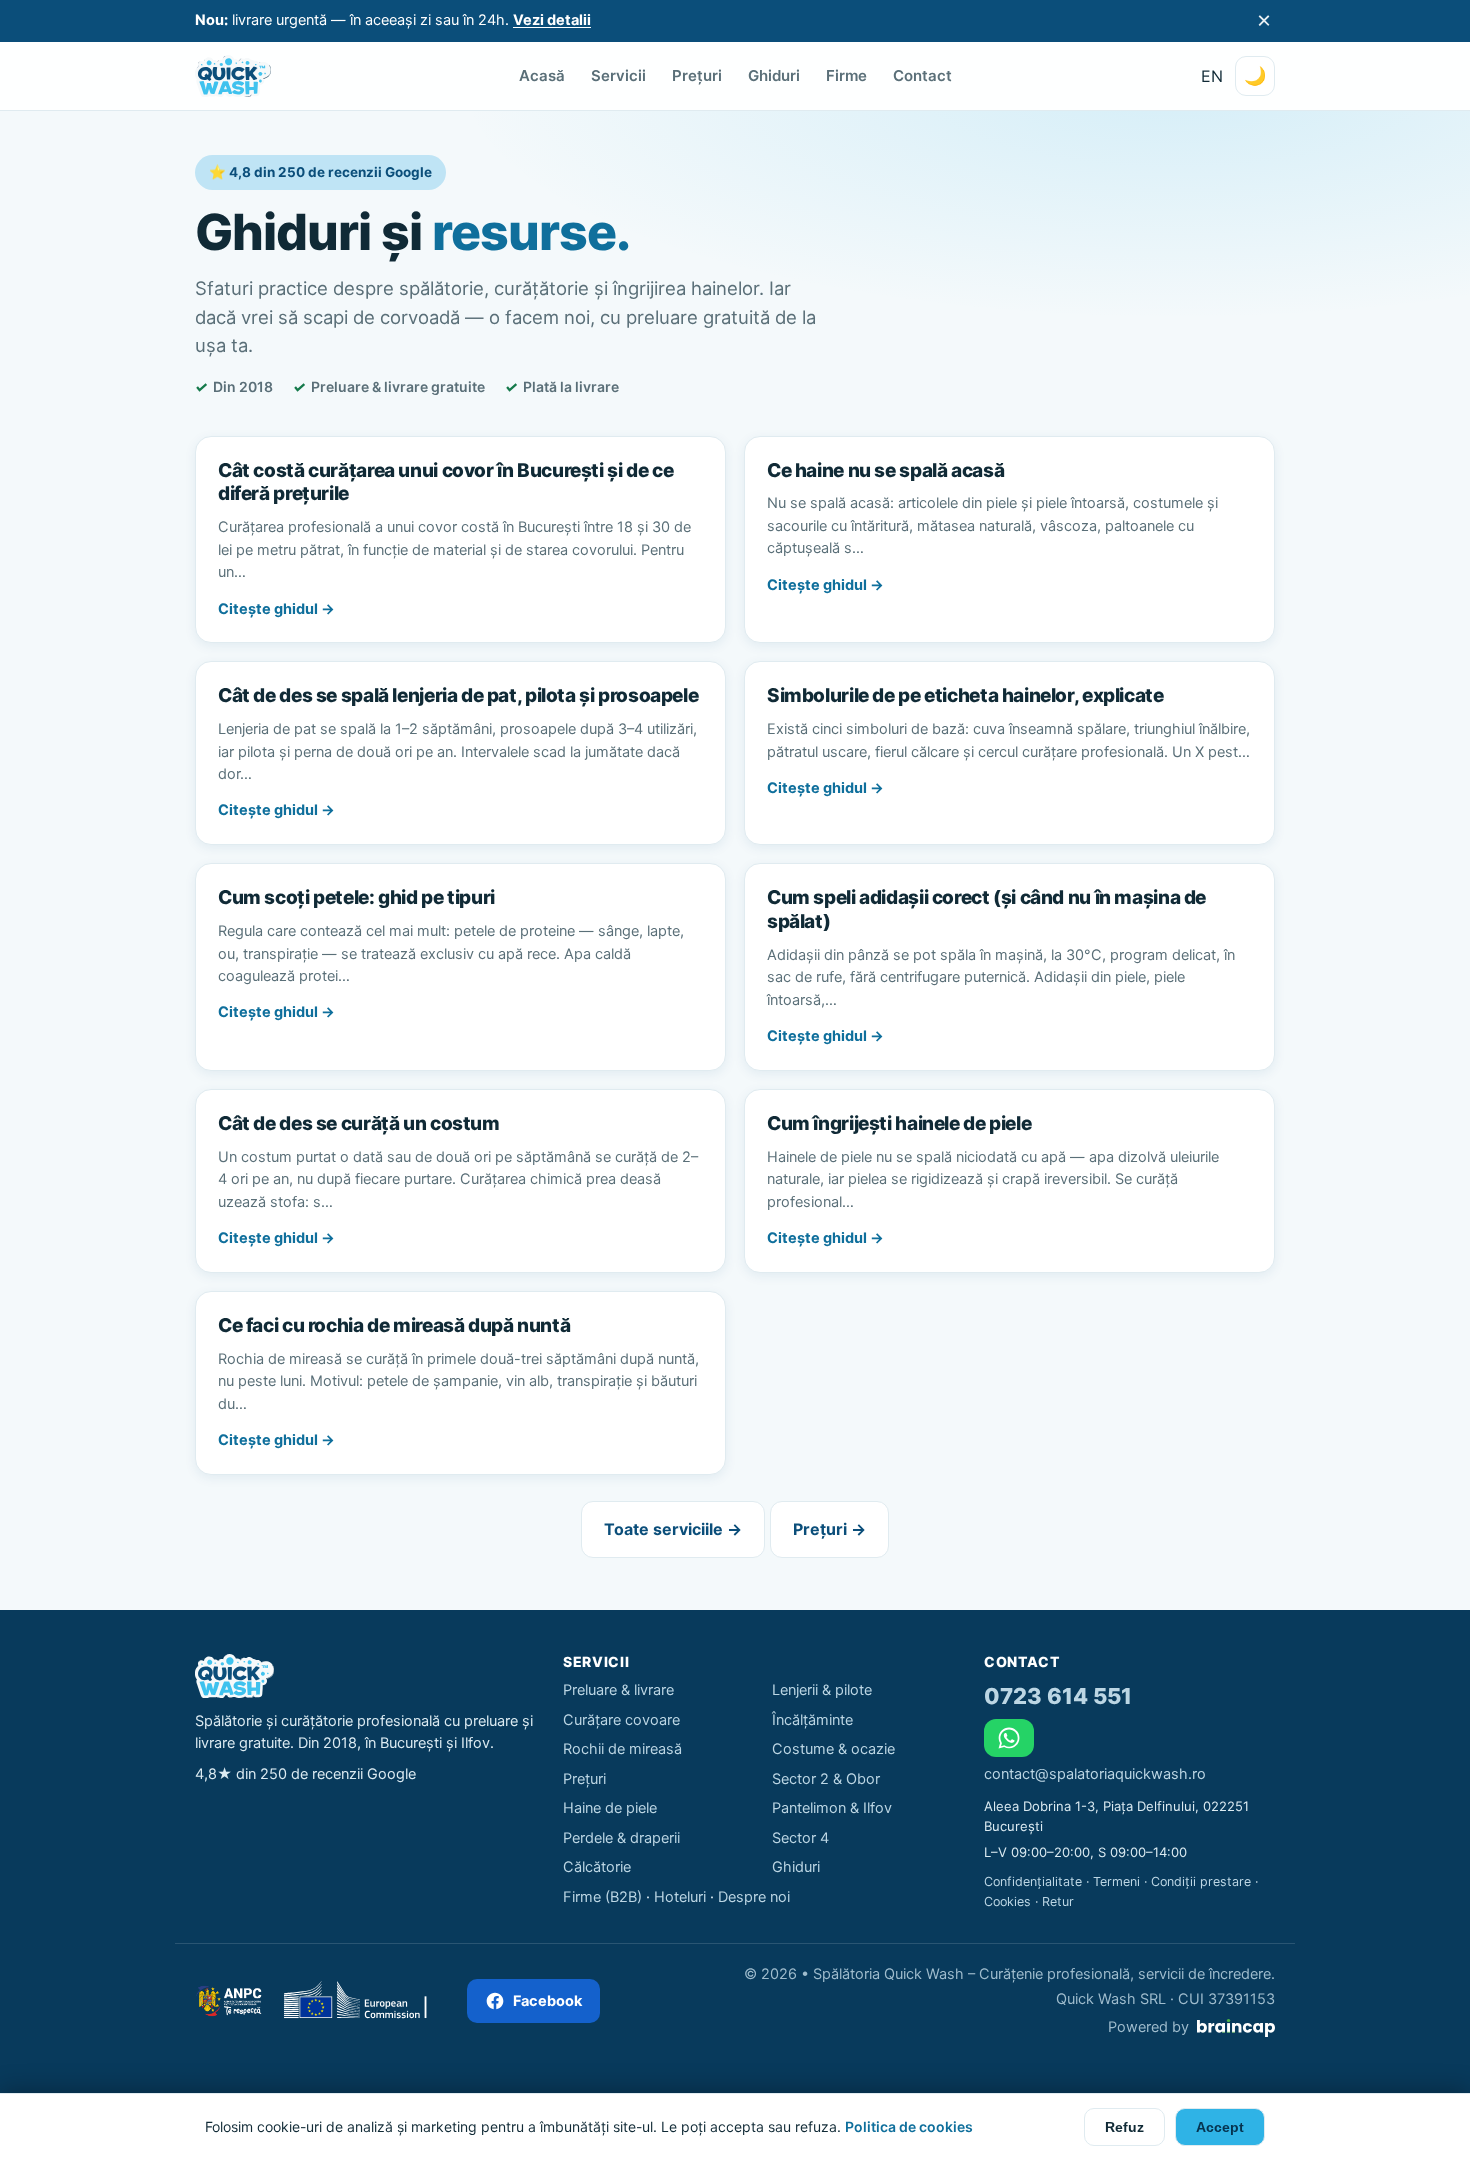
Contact (922, 75)
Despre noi (754, 1897)
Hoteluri (680, 1897)
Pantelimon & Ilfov (832, 1808)
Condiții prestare (1201, 1881)
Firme (846, 75)
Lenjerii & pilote (822, 1690)
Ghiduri (774, 75)
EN (1212, 76)
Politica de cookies (909, 2126)
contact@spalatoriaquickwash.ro (1095, 1774)
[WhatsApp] (1009, 1738)
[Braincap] (1236, 2028)
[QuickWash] (233, 76)
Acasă (542, 75)
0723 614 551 (1058, 1696)
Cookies (1007, 1901)
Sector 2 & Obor (826, 1779)
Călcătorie (597, 1867)
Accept (1220, 2127)
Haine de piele (610, 1808)
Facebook (547, 2001)
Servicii (618, 75)
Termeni (1116, 1881)
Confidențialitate (1033, 1881)
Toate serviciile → (673, 1529)
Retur (1058, 1901)
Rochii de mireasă (622, 1749)
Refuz (1124, 2127)
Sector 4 (800, 1838)
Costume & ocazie (833, 1749)
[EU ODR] (364, 2001)
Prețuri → (829, 1529)
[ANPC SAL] (228, 2001)
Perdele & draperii (621, 1838)
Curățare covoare (621, 1720)
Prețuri (697, 75)
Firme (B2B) (602, 1897)
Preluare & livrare (618, 1690)
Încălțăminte (812, 1720)
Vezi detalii (552, 20)
